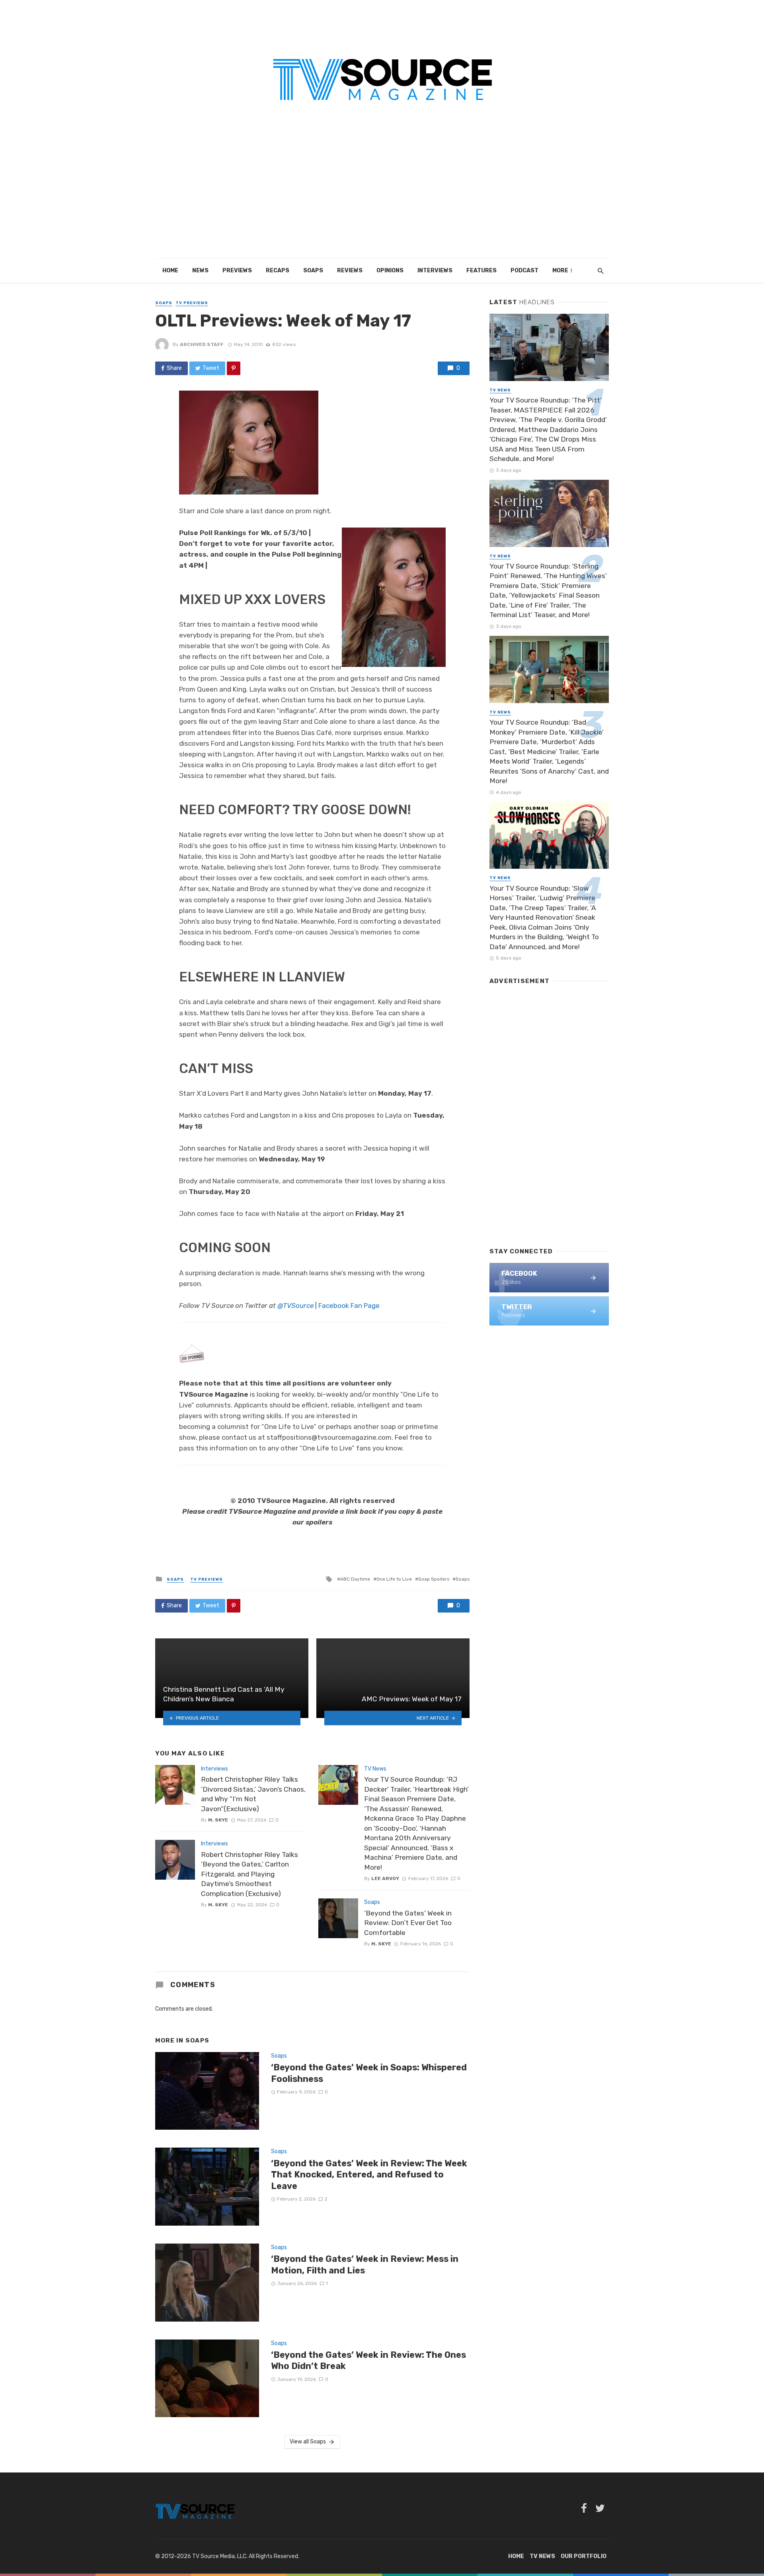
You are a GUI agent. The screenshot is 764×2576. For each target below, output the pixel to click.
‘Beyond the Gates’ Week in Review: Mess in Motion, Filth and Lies (365, 2264)
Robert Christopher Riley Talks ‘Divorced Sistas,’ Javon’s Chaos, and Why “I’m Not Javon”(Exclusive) (253, 1794)
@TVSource (295, 1306)
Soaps (313, 271)
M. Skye (218, 1820)
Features (481, 271)
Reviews (350, 271)
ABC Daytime (355, 1579)
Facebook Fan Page (349, 1306)
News (200, 271)
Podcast (524, 271)
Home (170, 271)
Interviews (435, 271)
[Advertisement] (382, 199)
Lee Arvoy (385, 1878)
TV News (375, 1769)
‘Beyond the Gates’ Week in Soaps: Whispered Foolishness (369, 2073)
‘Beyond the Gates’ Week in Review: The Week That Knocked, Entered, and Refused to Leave (369, 2175)
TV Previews (192, 303)
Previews (237, 271)
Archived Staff (202, 344)
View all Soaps (308, 2442)
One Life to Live (394, 1579)
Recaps (278, 271)
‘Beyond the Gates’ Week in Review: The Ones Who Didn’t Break (368, 2360)
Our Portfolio (584, 2556)
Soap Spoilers (434, 1579)
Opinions (390, 271)
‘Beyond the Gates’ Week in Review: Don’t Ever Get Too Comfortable (408, 1923)
